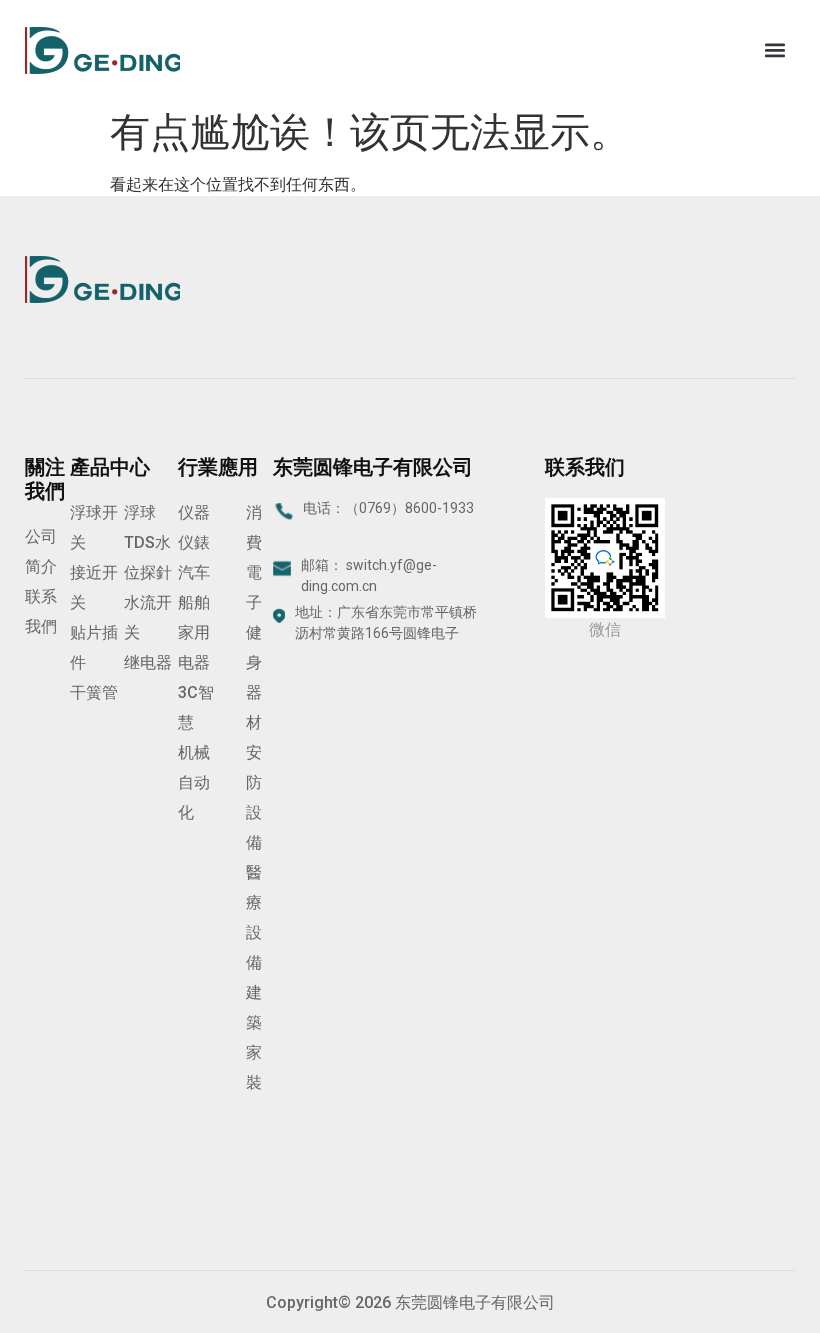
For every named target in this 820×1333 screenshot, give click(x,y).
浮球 (140, 512)
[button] (774, 50)
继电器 (148, 662)
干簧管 (94, 692)
